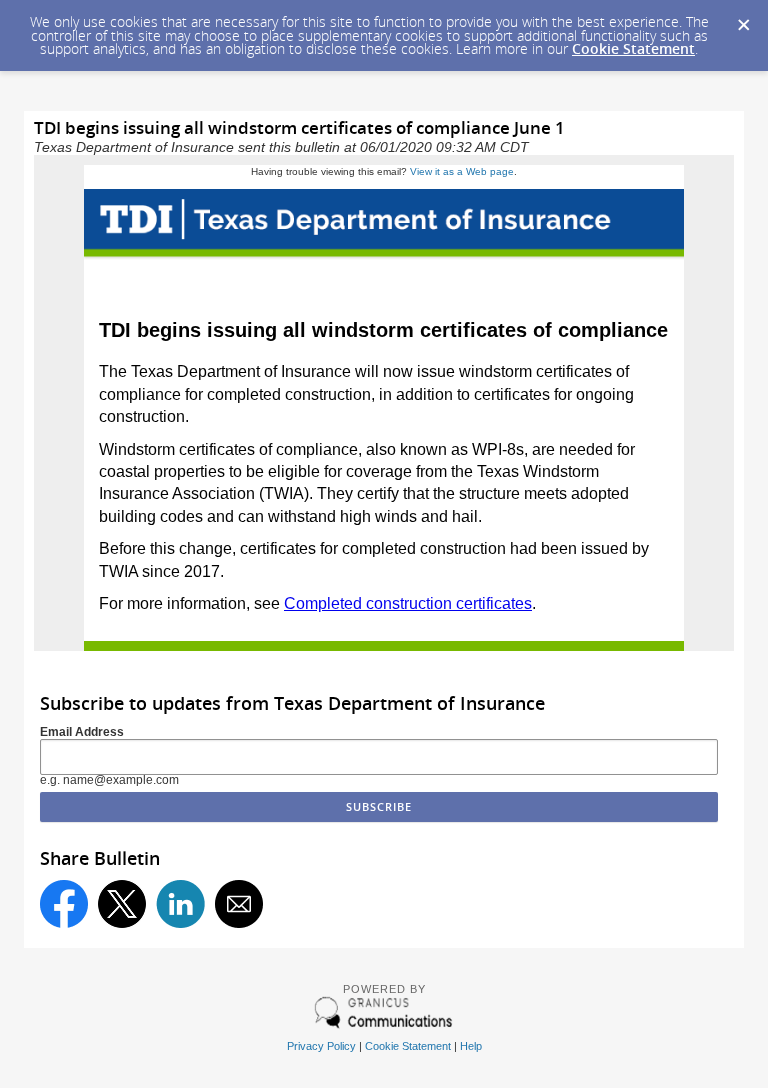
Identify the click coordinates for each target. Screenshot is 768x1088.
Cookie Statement (633, 48)
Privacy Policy (321, 1046)
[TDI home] (384, 264)
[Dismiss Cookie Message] (743, 19)
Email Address (82, 732)
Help (471, 1046)
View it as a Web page (462, 171)
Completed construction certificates (408, 603)
